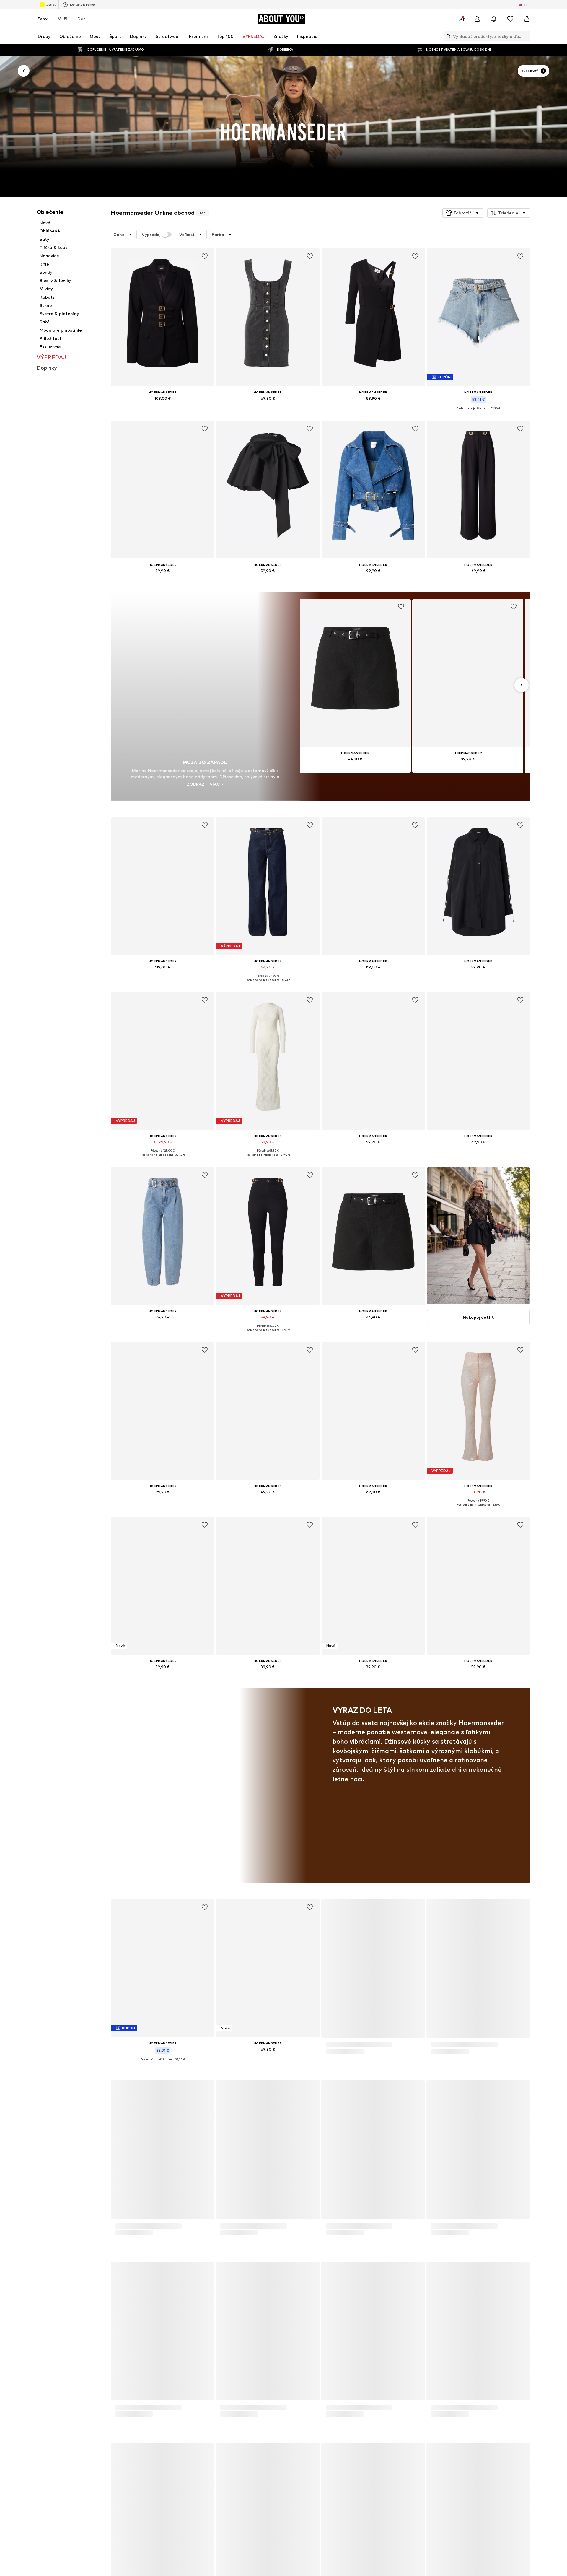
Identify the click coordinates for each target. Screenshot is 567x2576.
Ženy (42, 19)
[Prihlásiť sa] (477, 19)
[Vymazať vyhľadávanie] (526, 36)
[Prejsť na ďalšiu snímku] (522, 685)
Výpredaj (151, 235)
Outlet (51, 4)
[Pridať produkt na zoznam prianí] (204, 256)
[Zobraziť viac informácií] (163, 407)
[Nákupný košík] (527, 19)
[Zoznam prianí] (510, 19)
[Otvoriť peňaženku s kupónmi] (461, 19)
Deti (82, 19)
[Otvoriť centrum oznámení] (494, 19)
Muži (62, 19)
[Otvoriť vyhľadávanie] (447, 36)
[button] (463, 213)
